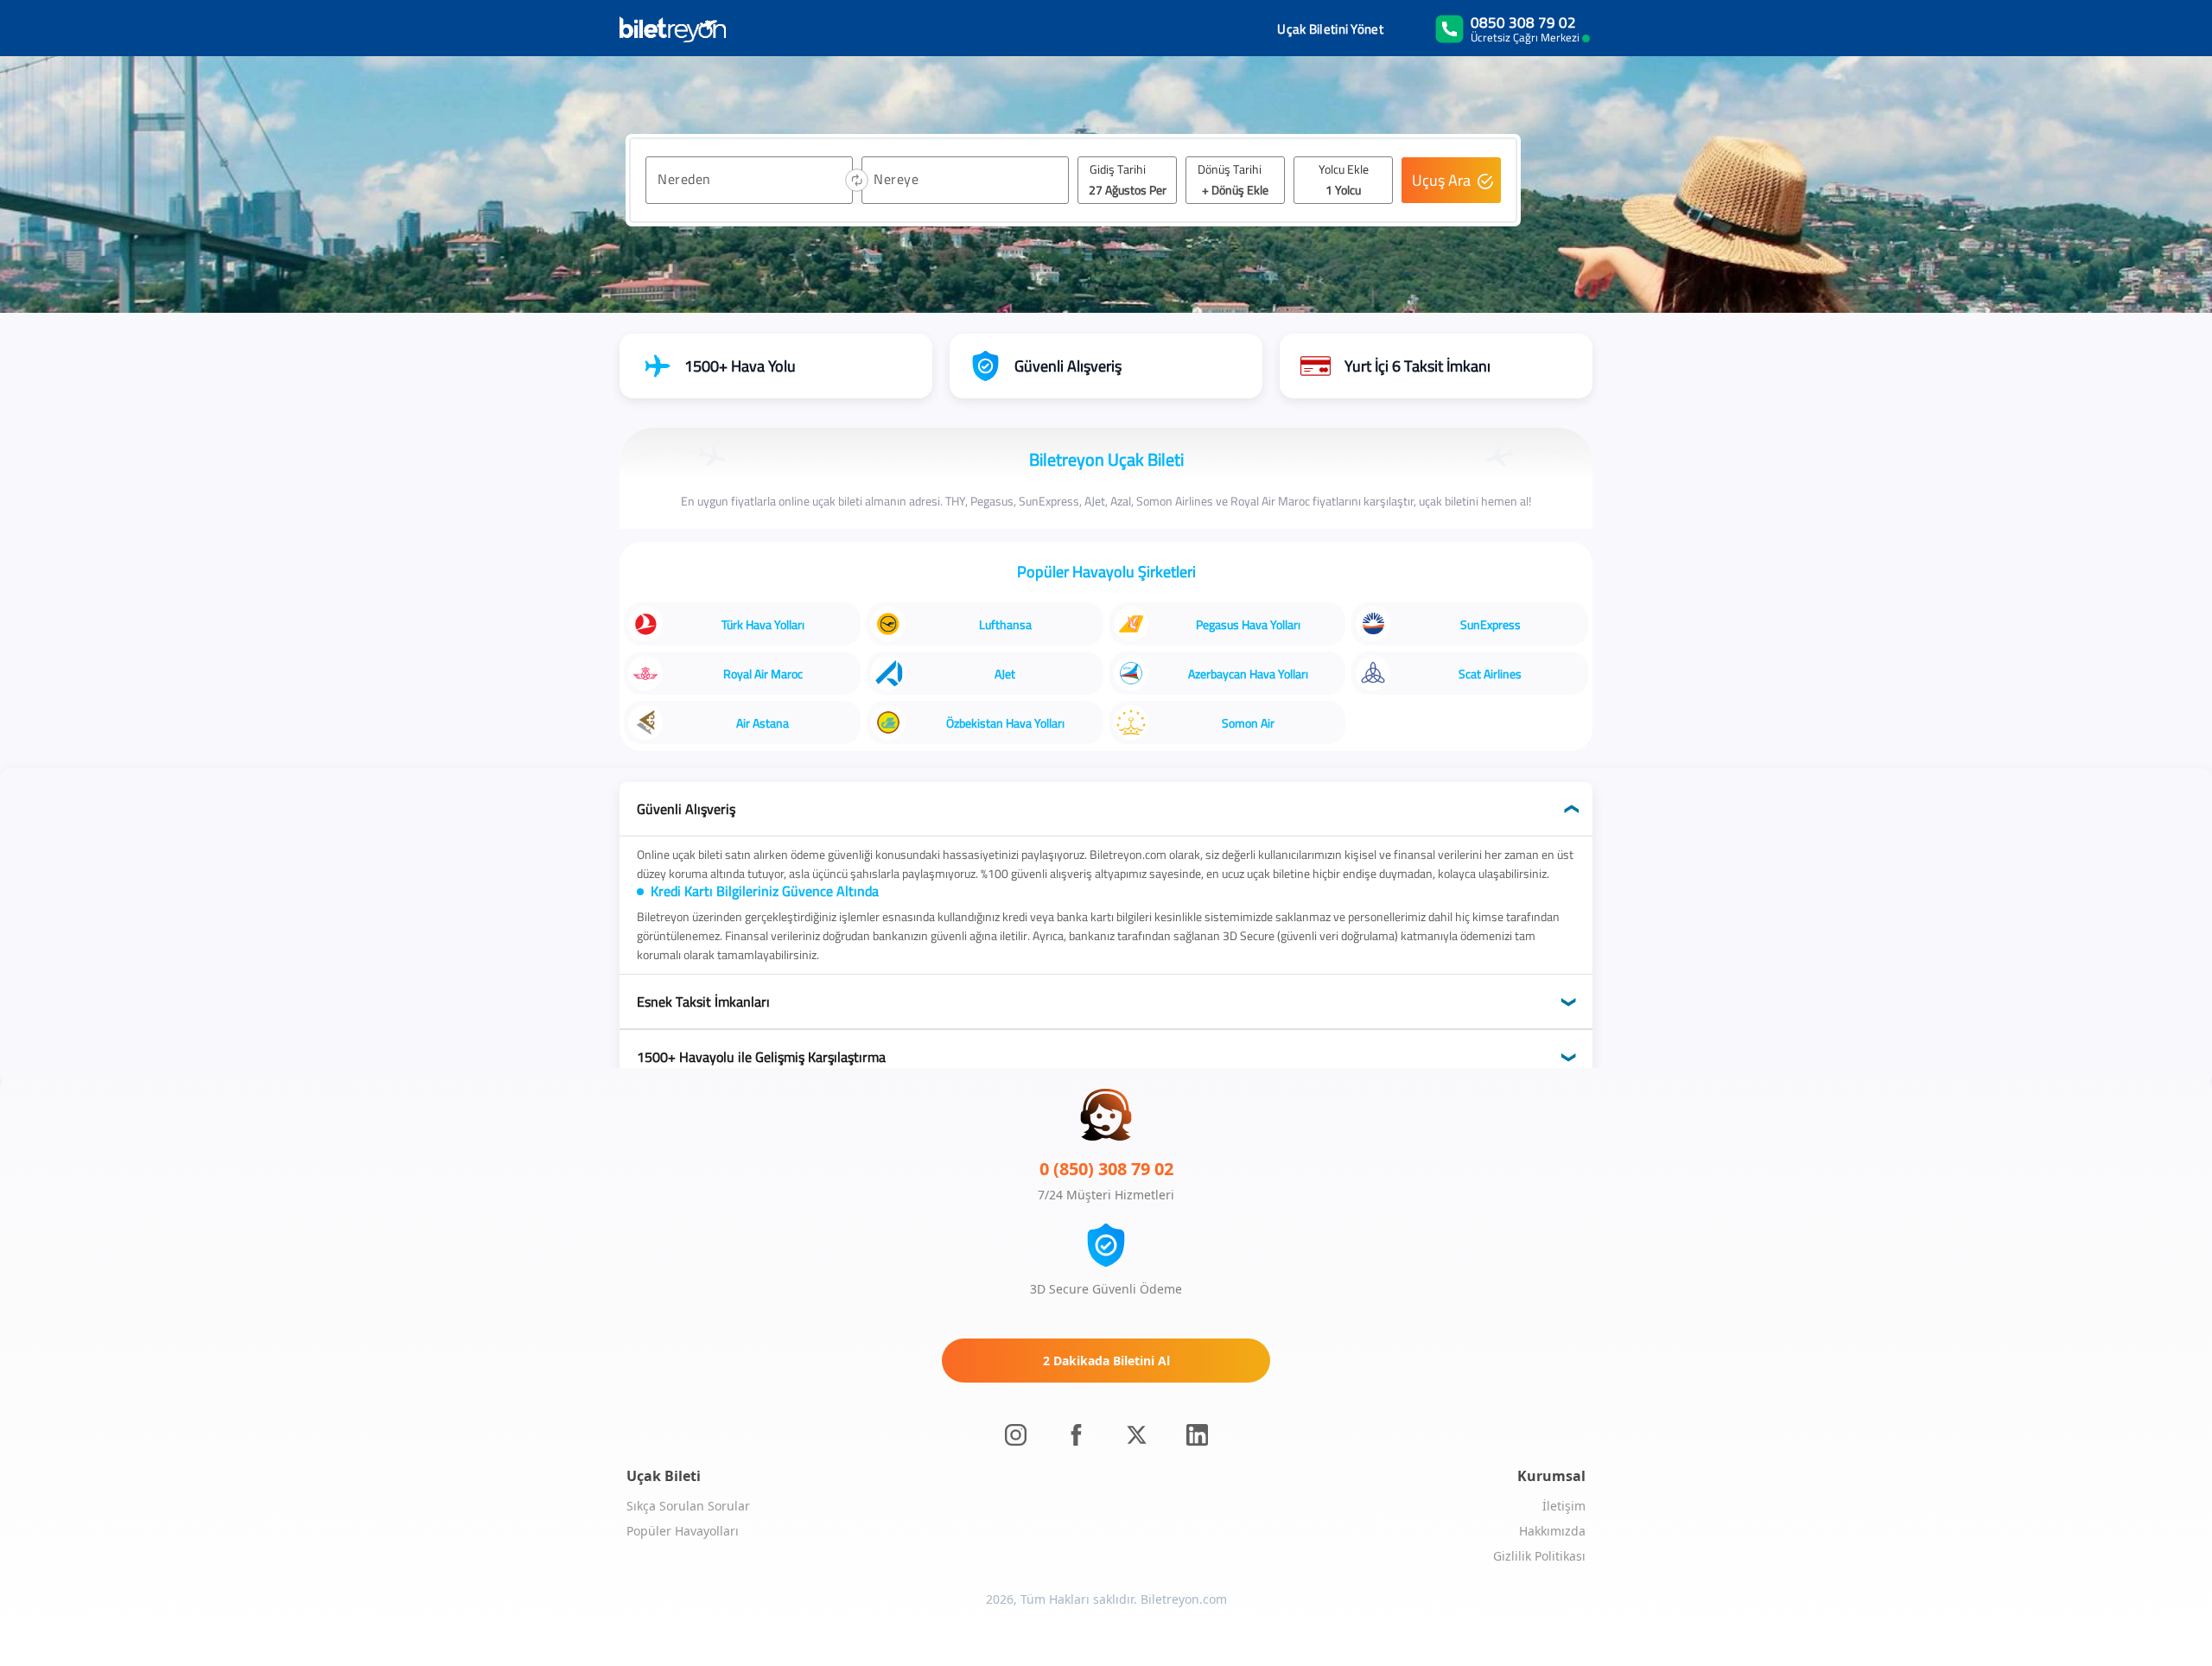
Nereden (684, 179)
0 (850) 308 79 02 (1106, 1169)
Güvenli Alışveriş (686, 809)
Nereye (896, 179)
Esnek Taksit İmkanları (703, 1002)
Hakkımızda (1552, 1531)
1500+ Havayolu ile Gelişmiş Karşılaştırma (761, 1057)
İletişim (1564, 1506)
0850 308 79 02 (1523, 22)
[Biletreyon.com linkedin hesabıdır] (1197, 1435)
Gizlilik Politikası (1539, 1556)
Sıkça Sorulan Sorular (688, 1506)
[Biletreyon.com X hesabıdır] (1137, 1435)
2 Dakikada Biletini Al (1106, 1361)
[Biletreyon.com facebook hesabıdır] (1076, 1435)
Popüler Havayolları (683, 1531)
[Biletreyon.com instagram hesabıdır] (1016, 1435)
